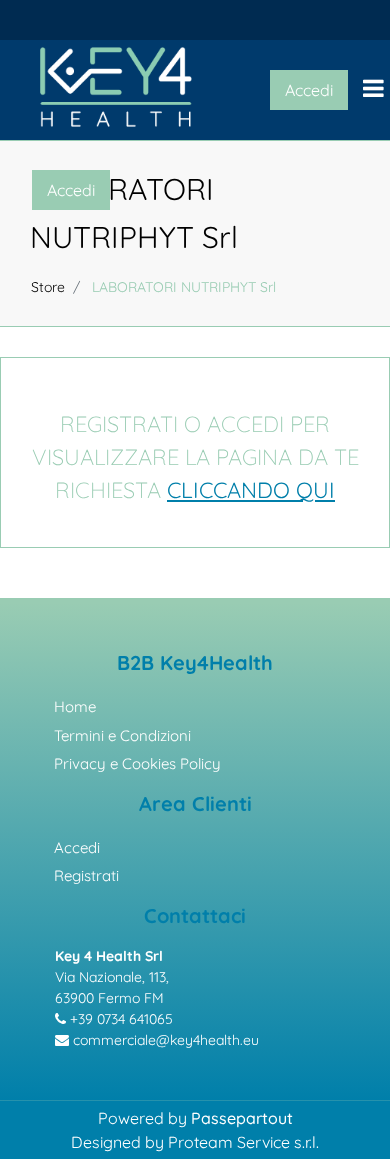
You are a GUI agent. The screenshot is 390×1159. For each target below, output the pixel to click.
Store (48, 287)
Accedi (77, 847)
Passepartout (242, 1118)
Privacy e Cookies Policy (137, 763)
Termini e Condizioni (122, 735)
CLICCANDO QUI (251, 490)
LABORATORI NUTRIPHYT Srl (184, 287)
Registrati (86, 875)
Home (75, 706)
